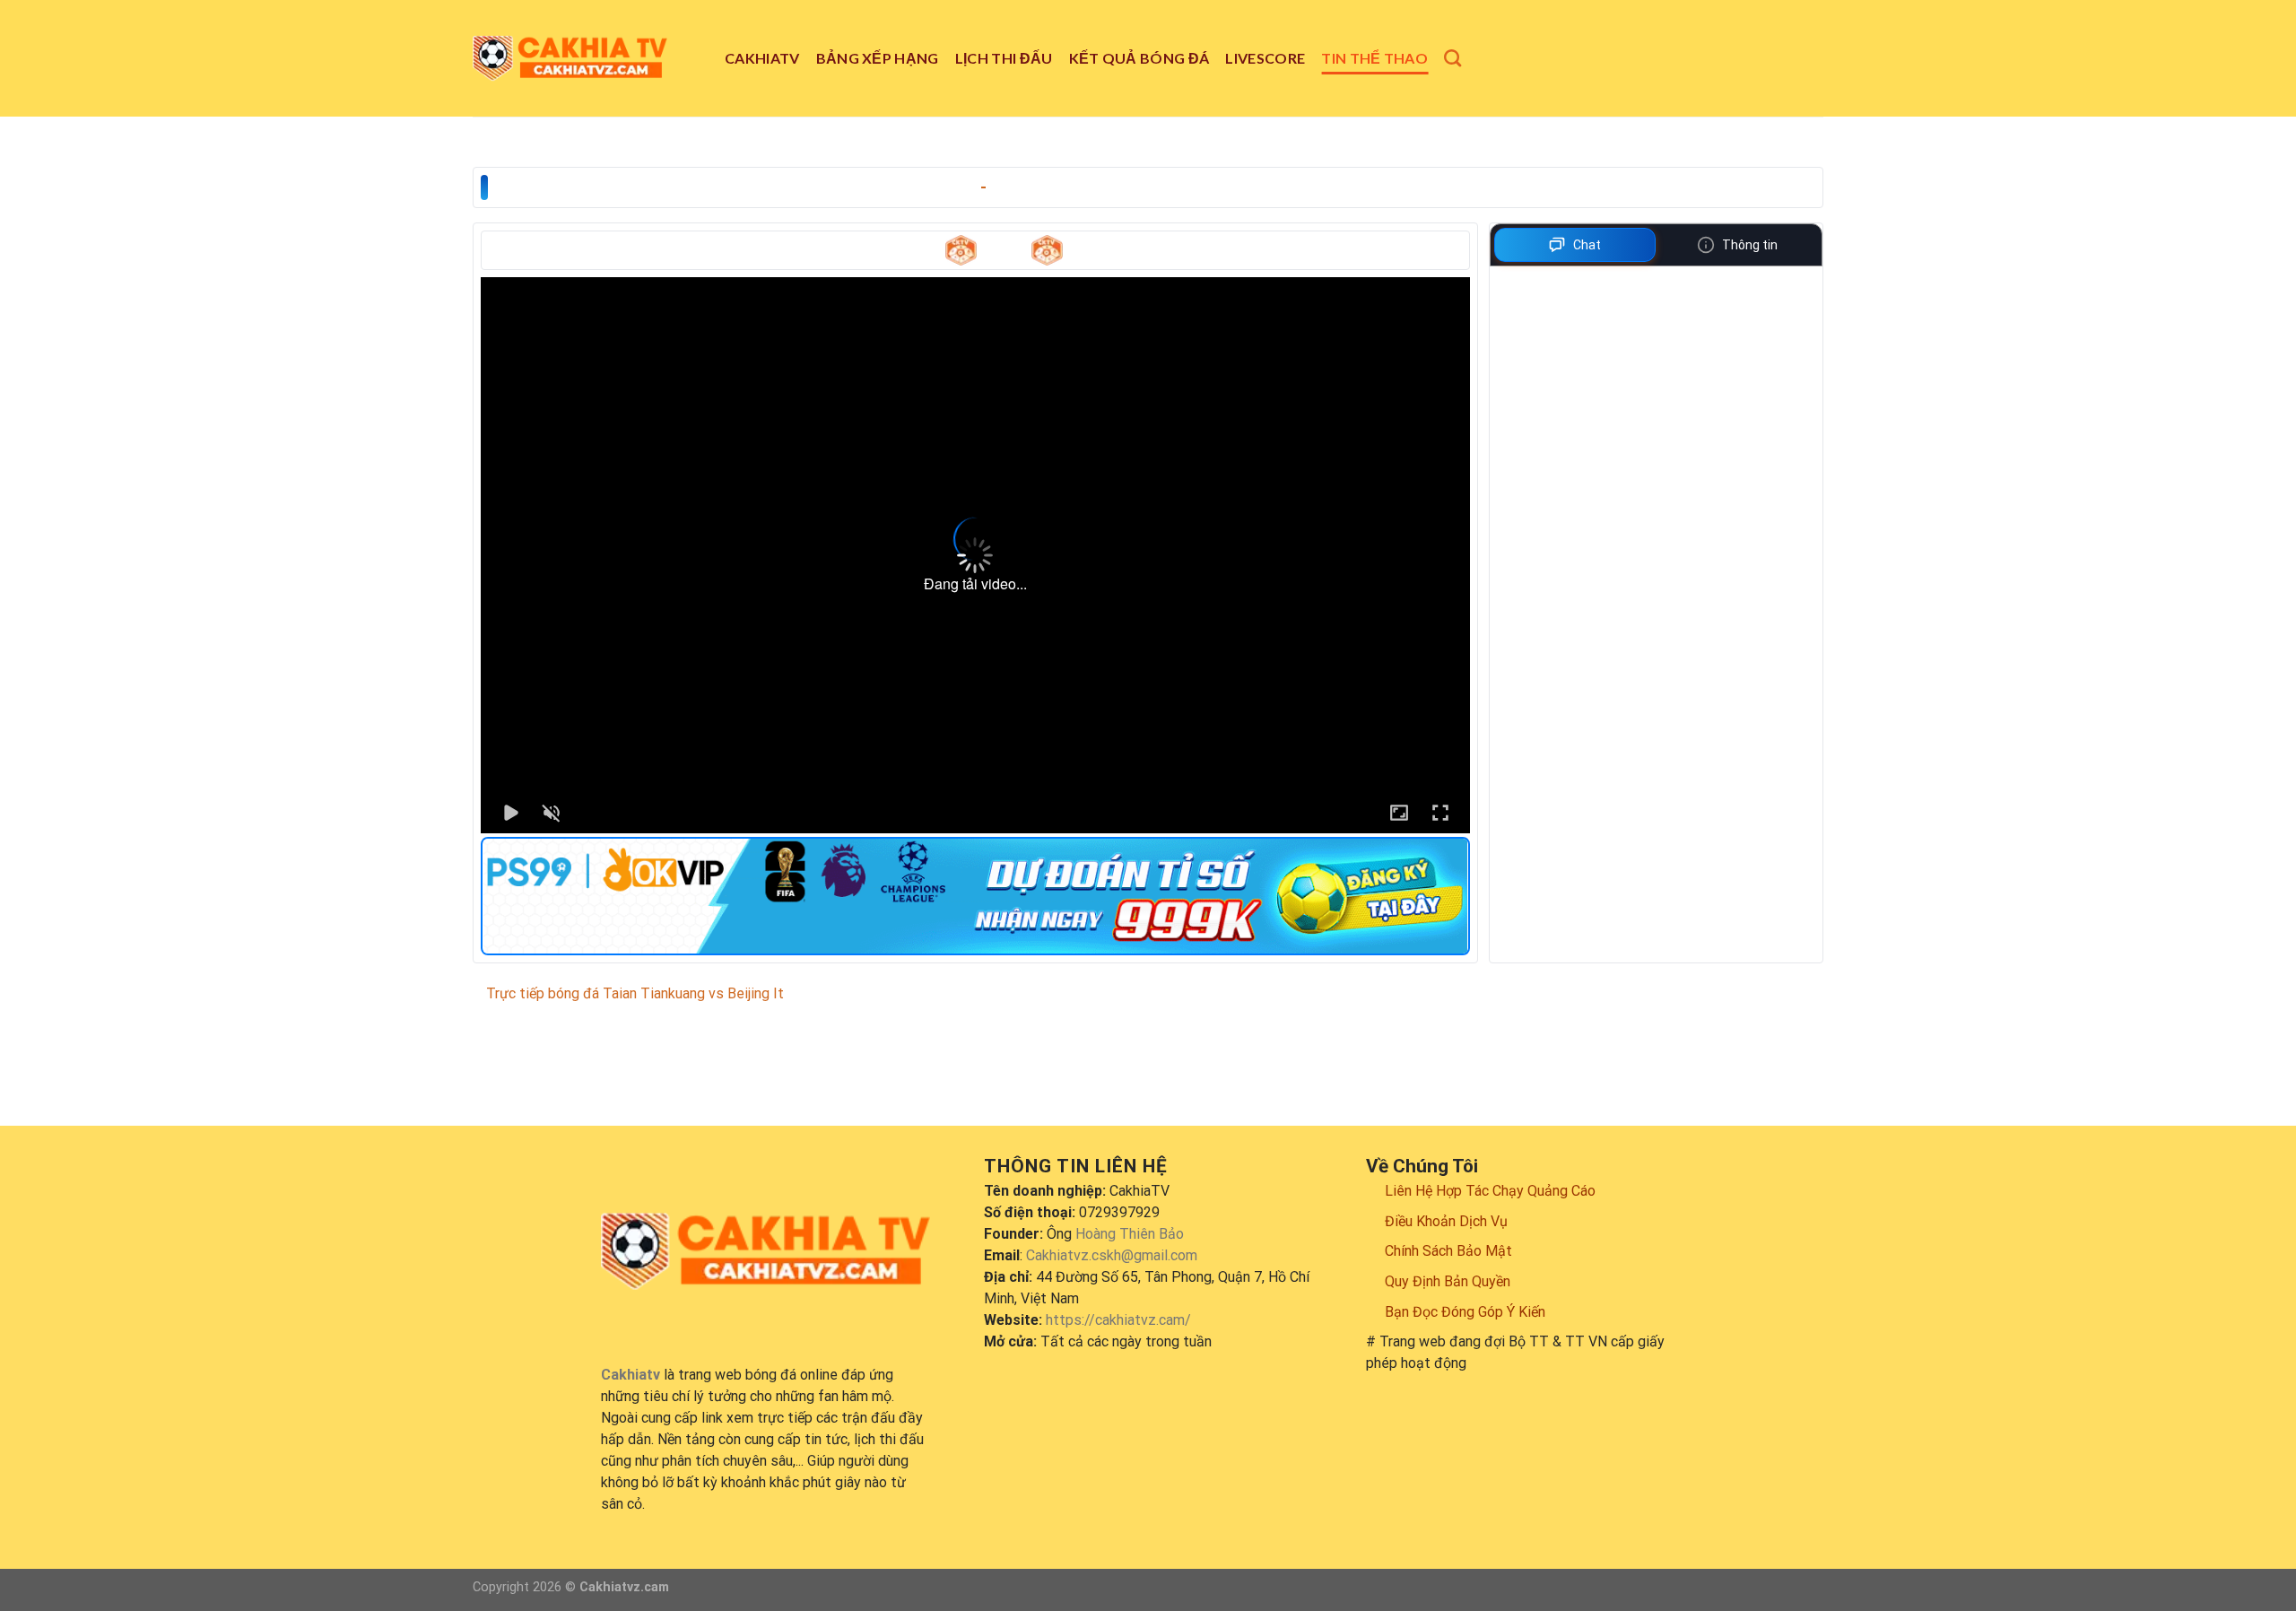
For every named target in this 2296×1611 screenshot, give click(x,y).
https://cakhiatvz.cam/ (1118, 1320)
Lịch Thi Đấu (1004, 58)
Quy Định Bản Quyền (1448, 1281)
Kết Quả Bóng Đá (1139, 58)
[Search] (1452, 58)
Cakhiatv (762, 58)
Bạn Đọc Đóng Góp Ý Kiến (1465, 1312)
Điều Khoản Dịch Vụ (1446, 1221)
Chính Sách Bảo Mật (1448, 1251)
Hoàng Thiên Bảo (1130, 1234)
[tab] (1575, 245)
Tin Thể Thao (1374, 58)
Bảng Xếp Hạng (878, 58)
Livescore (1265, 58)
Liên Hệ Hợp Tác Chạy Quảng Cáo (1490, 1191)
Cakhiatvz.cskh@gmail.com (1112, 1255)
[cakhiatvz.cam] (585, 58)
